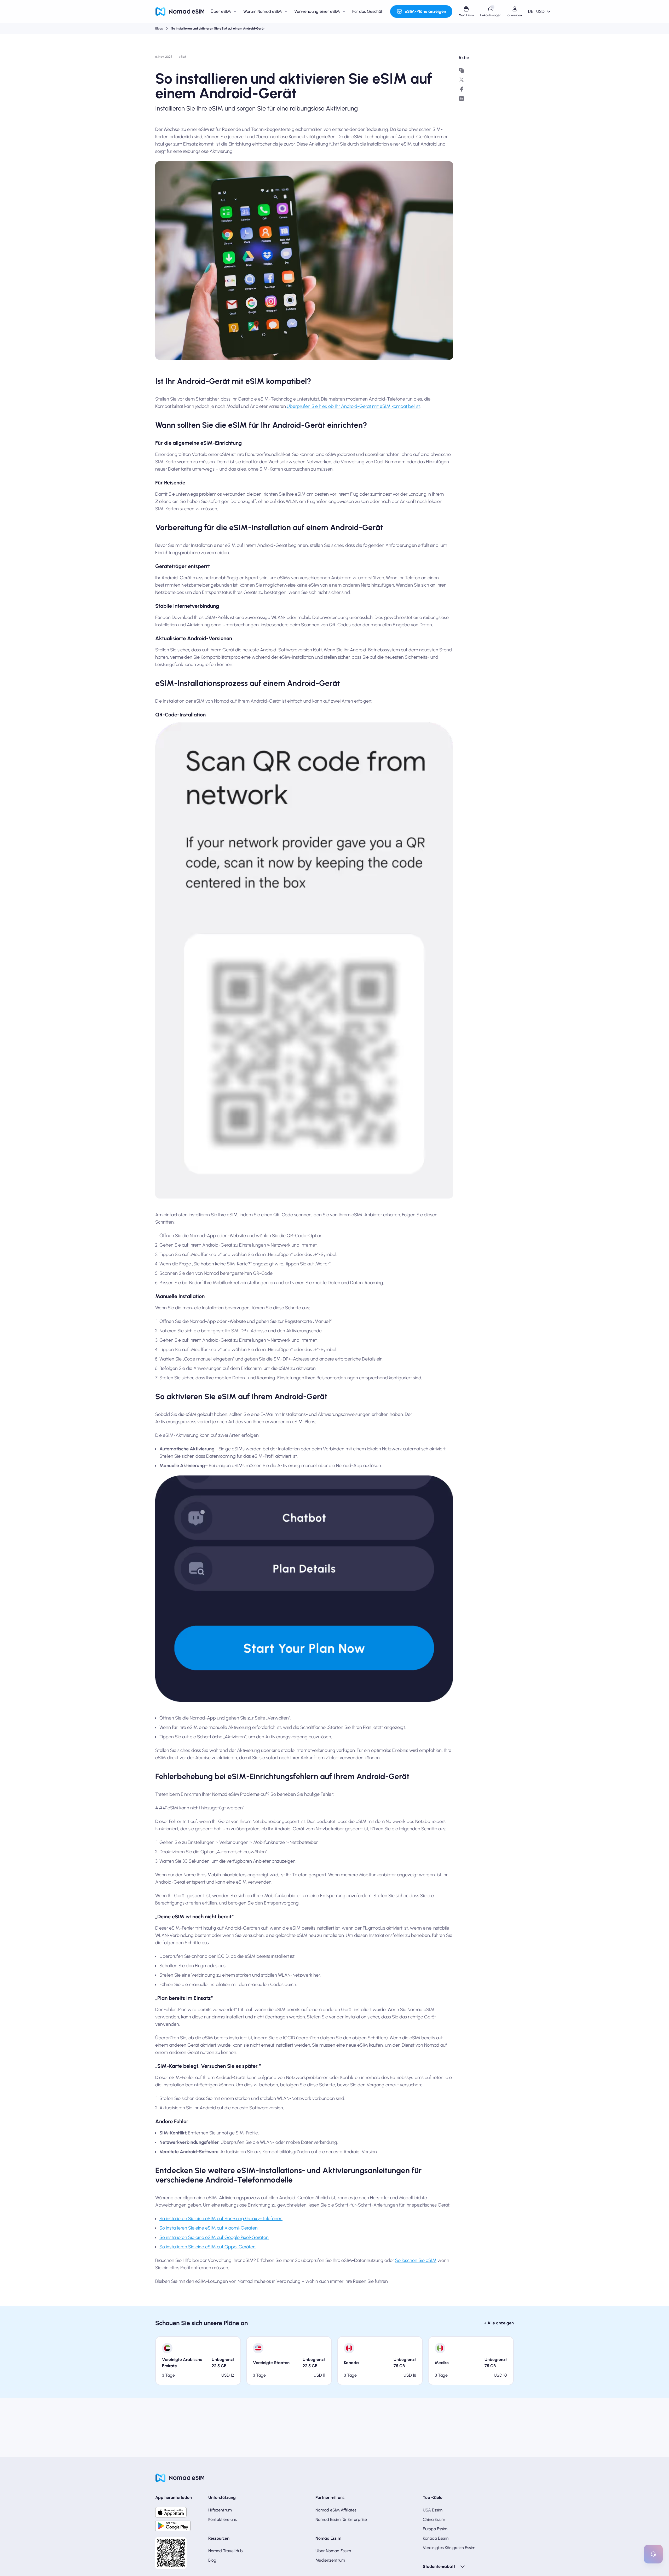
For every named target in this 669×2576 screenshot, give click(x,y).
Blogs (159, 28)
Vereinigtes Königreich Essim (449, 2548)
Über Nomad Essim (333, 2551)
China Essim (434, 2519)
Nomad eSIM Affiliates (336, 2510)
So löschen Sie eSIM (416, 2260)
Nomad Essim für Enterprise (341, 2519)
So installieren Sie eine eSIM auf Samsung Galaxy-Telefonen (221, 2219)
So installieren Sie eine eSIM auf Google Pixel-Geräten (214, 2237)
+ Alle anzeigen (499, 2323)
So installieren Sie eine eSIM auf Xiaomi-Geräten (209, 2228)
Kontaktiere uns (223, 2519)
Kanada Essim (436, 2538)
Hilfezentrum (220, 2510)
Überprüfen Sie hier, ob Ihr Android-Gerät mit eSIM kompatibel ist (353, 406)
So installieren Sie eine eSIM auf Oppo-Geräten (207, 2247)
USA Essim (433, 2510)
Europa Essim (435, 2529)
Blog (212, 2560)
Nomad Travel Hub (226, 2551)
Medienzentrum (330, 2560)
